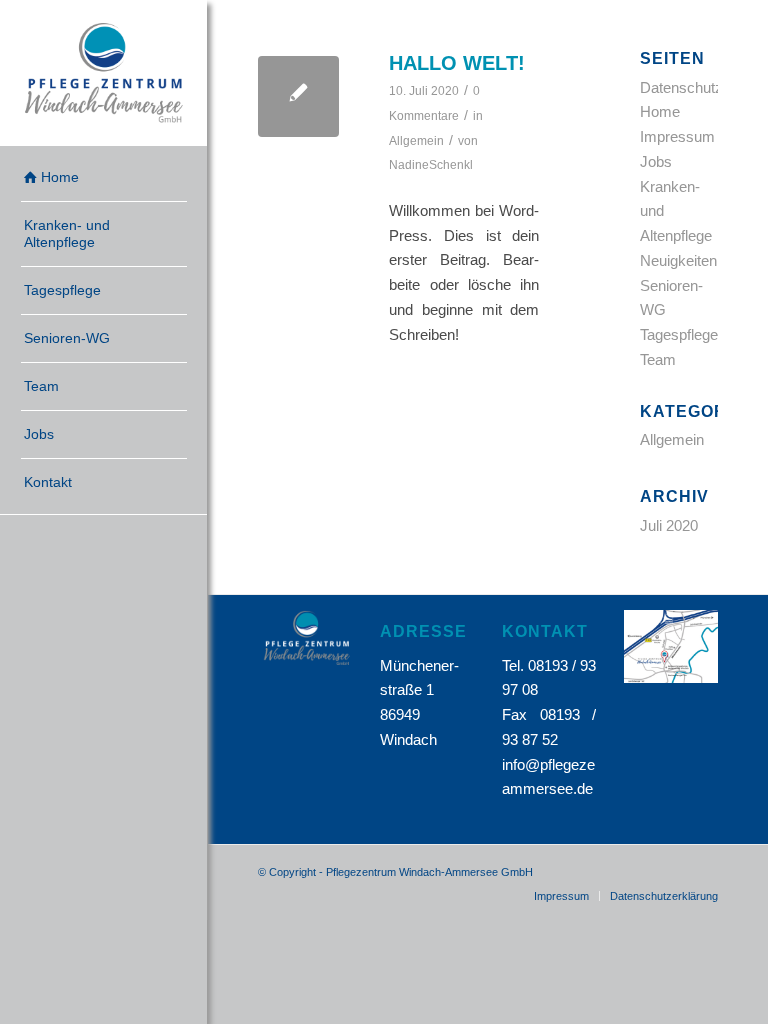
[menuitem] (104, 178)
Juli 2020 (669, 525)
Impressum (677, 136)
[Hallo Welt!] (298, 96)
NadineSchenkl (431, 165)
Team (658, 359)
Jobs (656, 161)
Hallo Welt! (457, 63)
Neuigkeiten (678, 260)
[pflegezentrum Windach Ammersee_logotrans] (104, 73)
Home (660, 111)
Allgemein (416, 141)
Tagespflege (679, 334)
